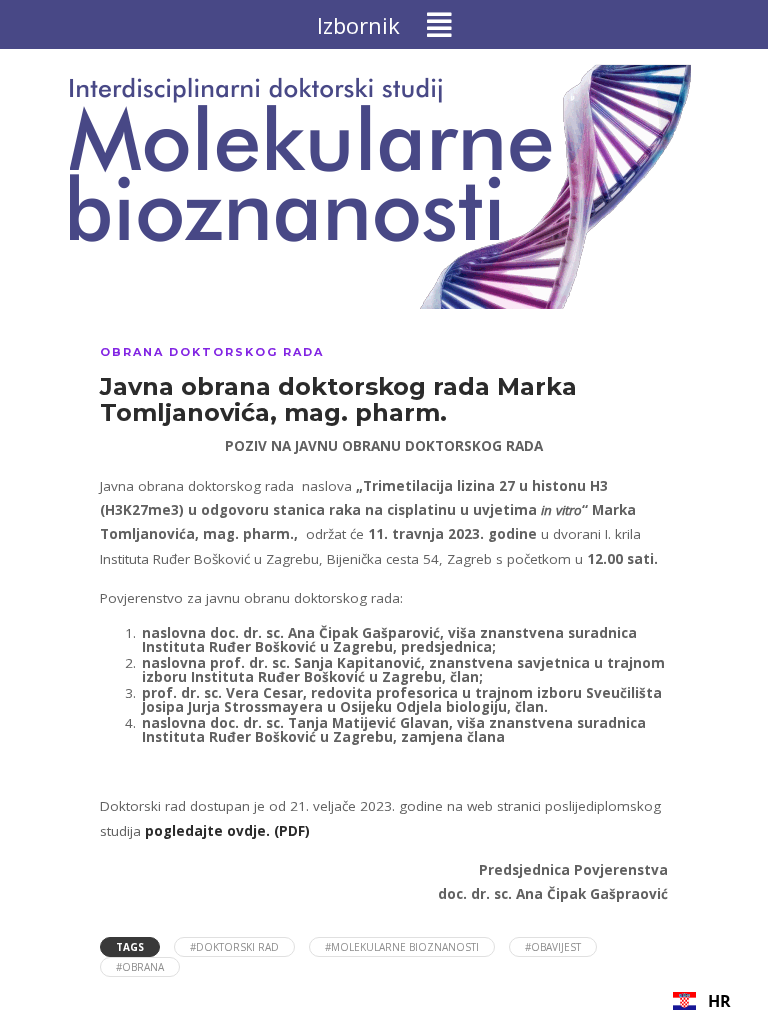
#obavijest (553, 947)
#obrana (140, 967)
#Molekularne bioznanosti (402, 947)
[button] (384, 24)
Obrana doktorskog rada (212, 352)
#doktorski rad (234, 947)
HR (719, 1001)
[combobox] (702, 1001)
